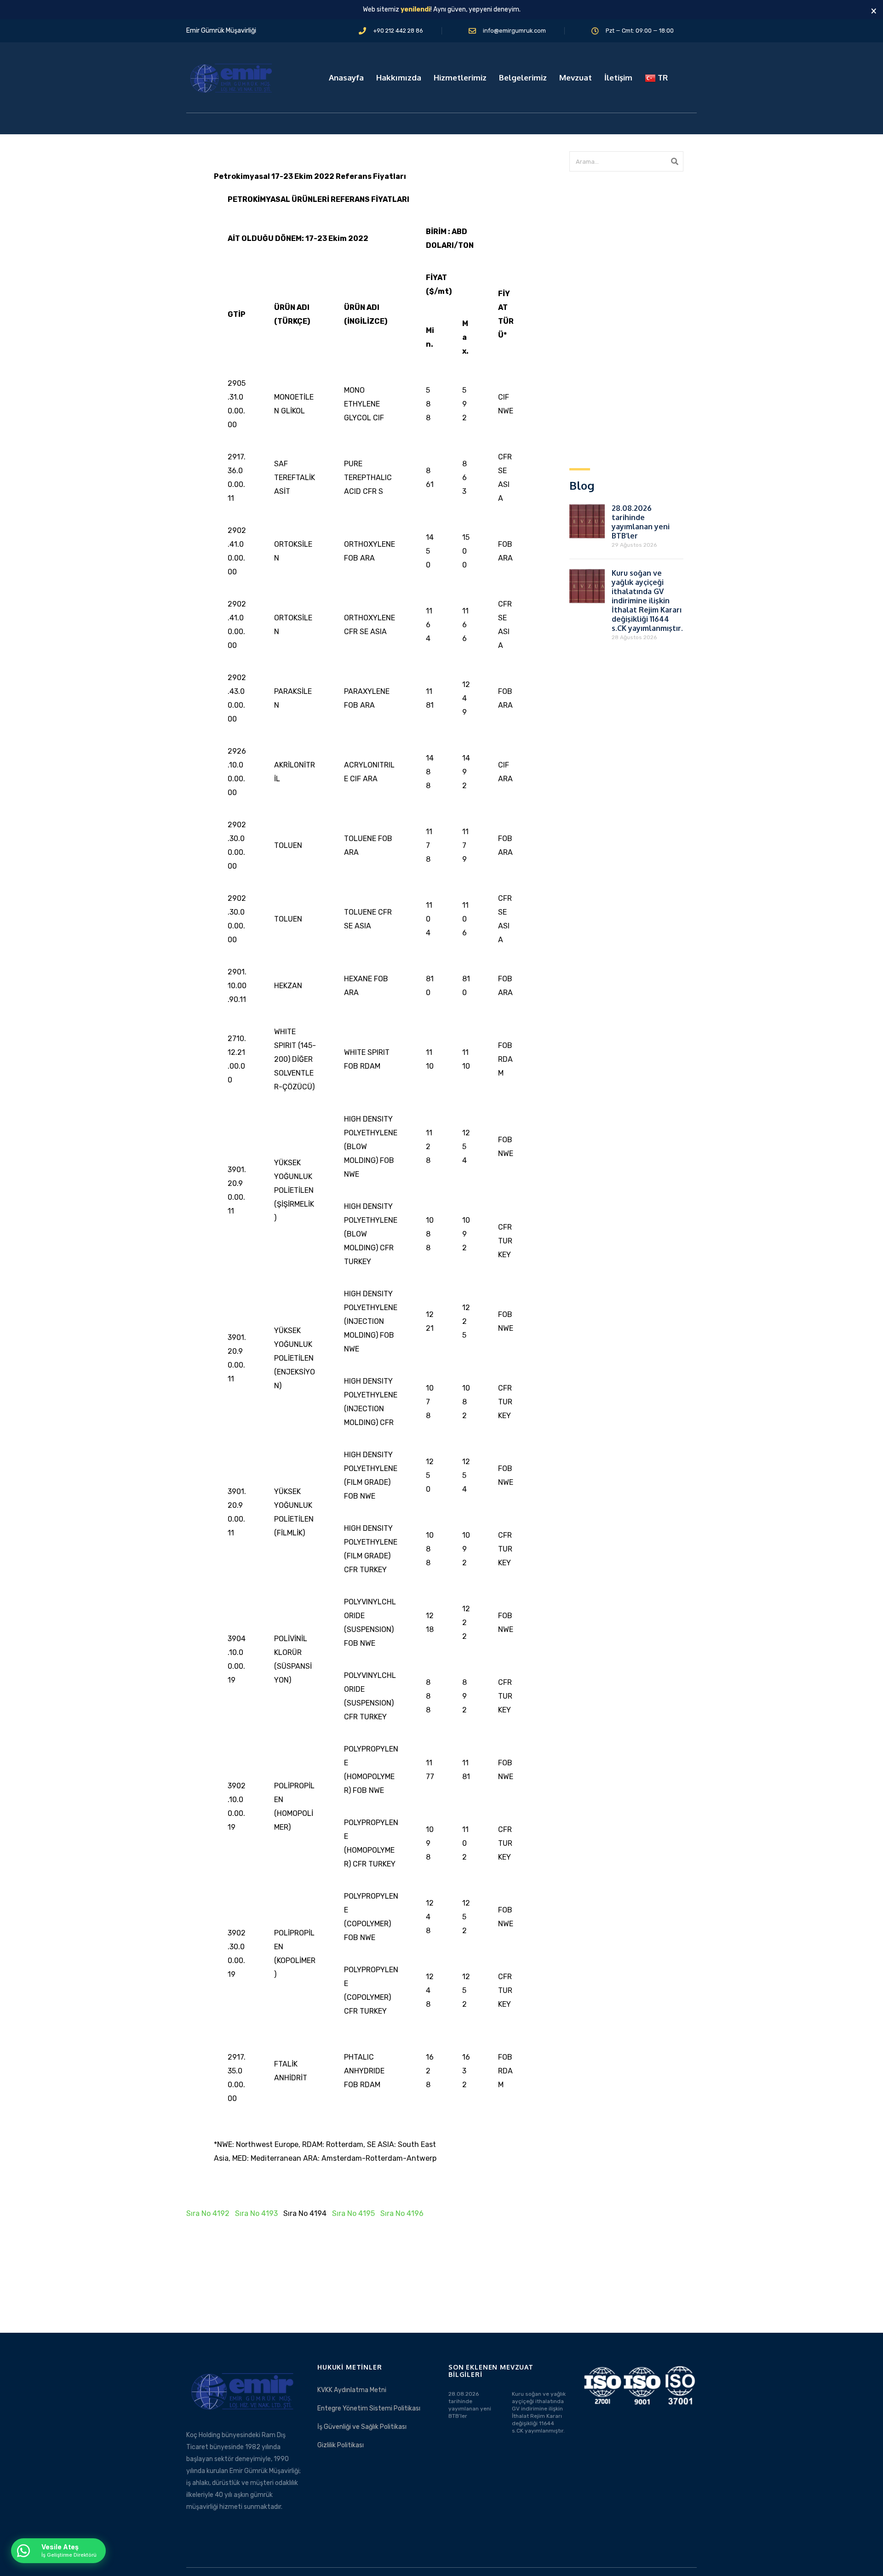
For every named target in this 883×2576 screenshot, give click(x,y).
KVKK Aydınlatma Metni (352, 2390)
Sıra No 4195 (353, 2213)
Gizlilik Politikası (341, 2445)
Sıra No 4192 (208, 2213)
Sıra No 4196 (402, 2213)
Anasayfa (346, 77)
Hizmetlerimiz (460, 77)
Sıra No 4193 (256, 2213)
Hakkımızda (399, 77)
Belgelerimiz (523, 77)
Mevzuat (576, 77)
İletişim (618, 77)
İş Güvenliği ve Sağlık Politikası (362, 2427)
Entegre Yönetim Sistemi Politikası (369, 2408)
